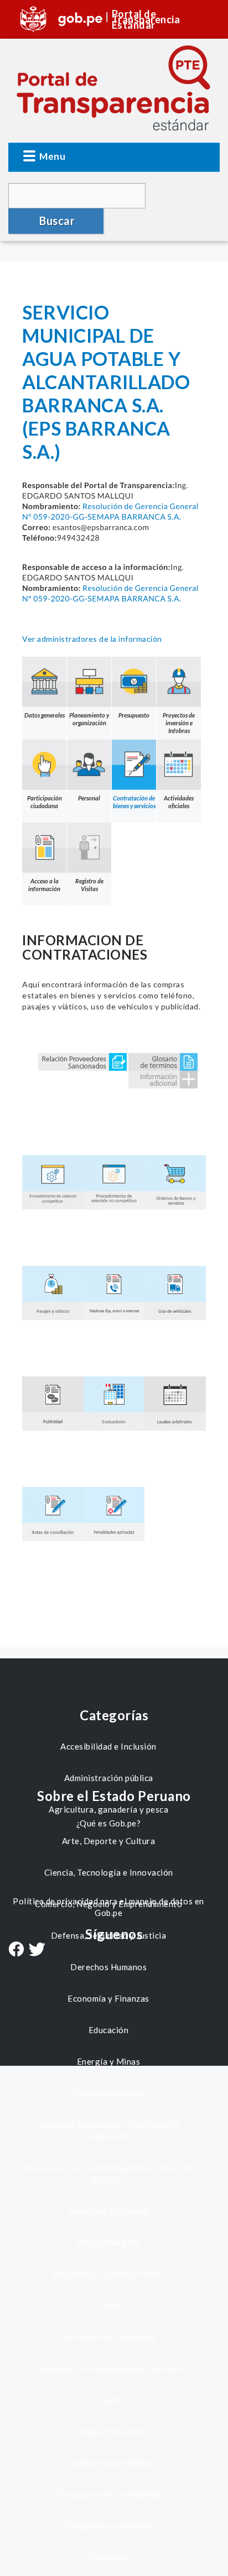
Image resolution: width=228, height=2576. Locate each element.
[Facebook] (16, 1950)
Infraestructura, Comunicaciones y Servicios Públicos (108, 2173)
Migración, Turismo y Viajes (108, 2274)
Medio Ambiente (108, 2242)
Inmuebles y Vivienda (109, 2211)
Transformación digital (109, 2463)
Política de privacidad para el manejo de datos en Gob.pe (108, 1907)
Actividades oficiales (179, 802)
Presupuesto (134, 715)
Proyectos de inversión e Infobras (179, 723)
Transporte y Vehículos (108, 2526)
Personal (89, 798)
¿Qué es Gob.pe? (109, 1823)
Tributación (109, 2557)
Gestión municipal (109, 2093)
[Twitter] (37, 1951)
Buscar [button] (57, 221)
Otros (109, 2305)
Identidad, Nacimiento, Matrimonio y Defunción (109, 2130)
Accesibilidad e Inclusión (108, 1746)
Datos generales (45, 715)
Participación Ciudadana (108, 2337)
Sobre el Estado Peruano (114, 1796)
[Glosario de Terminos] (163, 1061)
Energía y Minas (109, 2061)
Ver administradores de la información (92, 639)
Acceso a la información (44, 885)
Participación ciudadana (45, 802)
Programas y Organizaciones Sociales (109, 2368)
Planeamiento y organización (89, 719)
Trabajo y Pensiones (109, 2431)
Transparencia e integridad (109, 2494)
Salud (109, 2400)
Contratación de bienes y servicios (134, 802)
